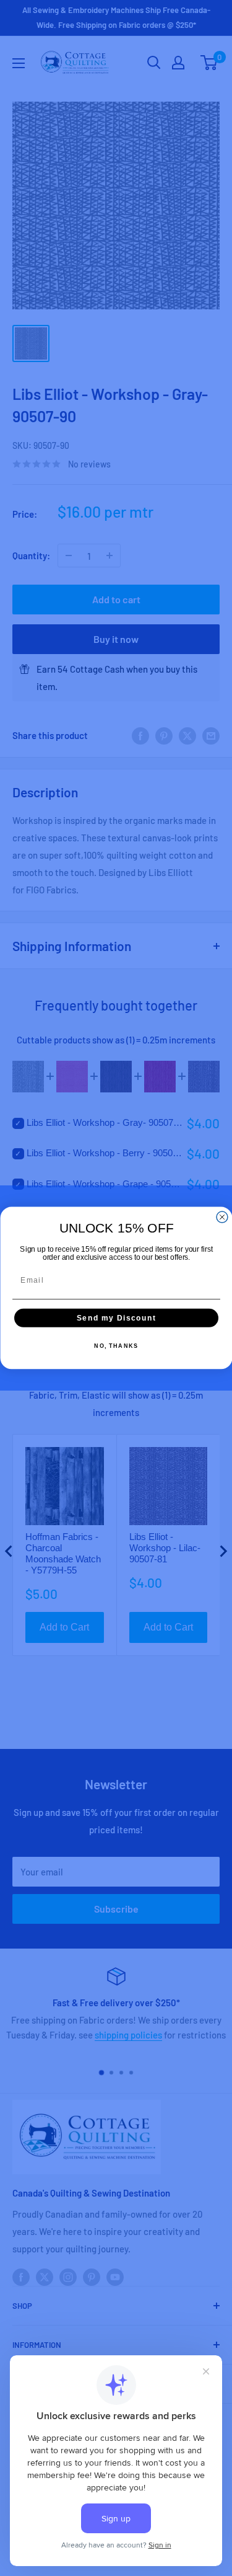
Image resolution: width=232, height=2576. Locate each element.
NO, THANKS (116, 1346)
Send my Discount (116, 1318)
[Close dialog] (222, 1217)
